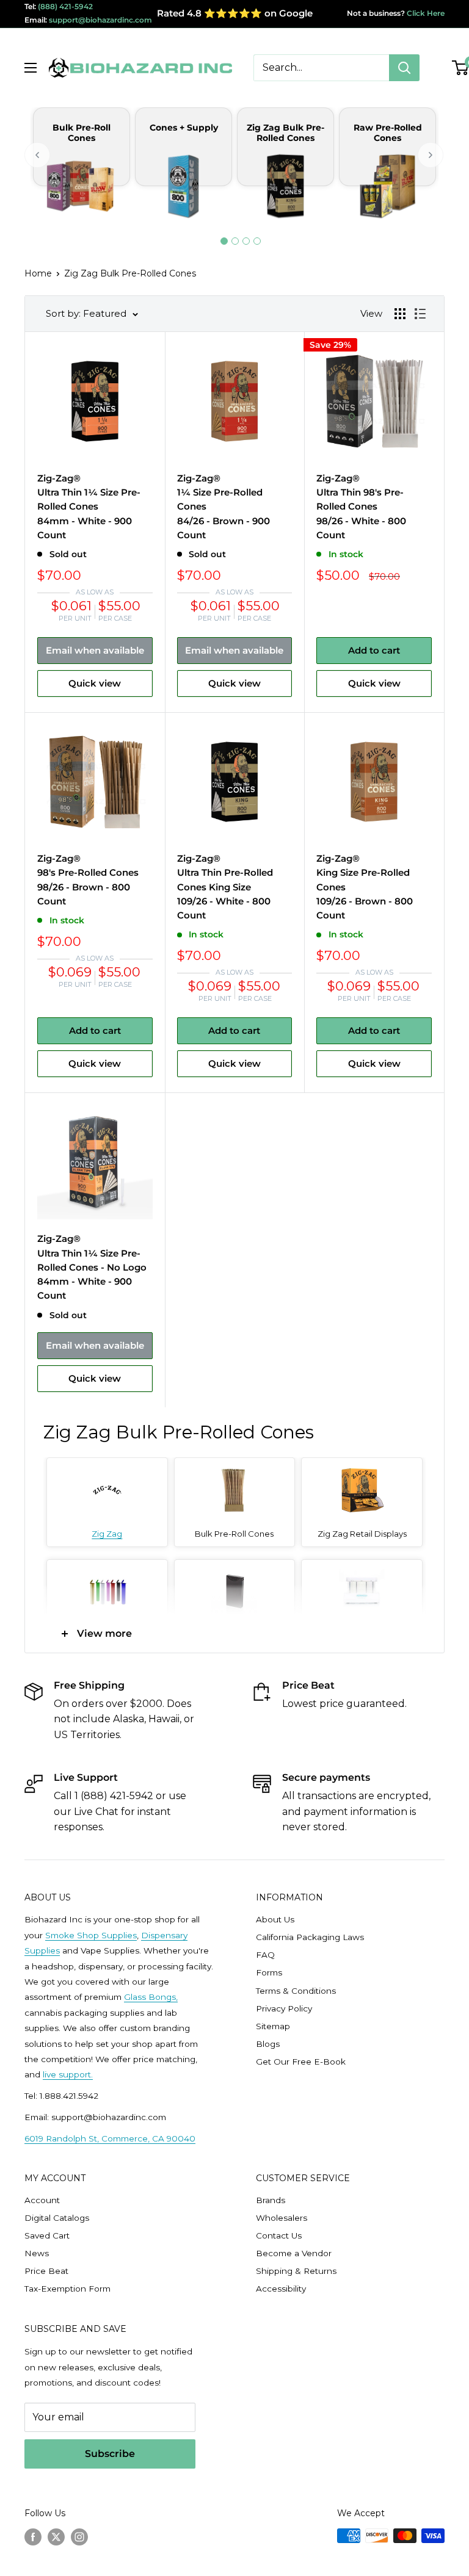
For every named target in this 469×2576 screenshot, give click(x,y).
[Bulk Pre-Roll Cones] (234, 1475)
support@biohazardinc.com (100, 20)
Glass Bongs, (151, 1997)
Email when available (95, 650)
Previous (38, 155)
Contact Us (279, 2235)
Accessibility (281, 2289)
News (37, 2253)
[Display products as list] (420, 314)
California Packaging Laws (310, 1937)
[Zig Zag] (107, 1475)
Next (431, 155)
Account (42, 2200)
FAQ (265, 1955)
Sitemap (273, 2026)
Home (38, 273)
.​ (92, 2074)
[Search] (404, 68)
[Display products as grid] (400, 314)
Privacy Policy (284, 2008)
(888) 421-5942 (65, 6)
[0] (461, 68)
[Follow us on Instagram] (79, 2537)
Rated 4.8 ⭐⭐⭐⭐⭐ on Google (235, 13)
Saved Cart (47, 2235)
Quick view (95, 683)
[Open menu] (31, 68)
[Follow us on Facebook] (33, 2537)
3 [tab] (246, 241)
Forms (269, 1972)
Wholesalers (282, 2218)
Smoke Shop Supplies (91, 1935)
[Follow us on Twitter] (56, 2537)
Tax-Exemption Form (67, 2289)
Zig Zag (107, 1534)
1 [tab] (224, 241)
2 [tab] (235, 241)
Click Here (425, 13)
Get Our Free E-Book (301, 2062)
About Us (275, 1919)
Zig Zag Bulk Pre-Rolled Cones (130, 273)
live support (67, 2074)
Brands (271, 2200)
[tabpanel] (82, 171)
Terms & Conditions (296, 1991)
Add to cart (374, 650)
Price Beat (46, 2271)
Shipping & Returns (296, 2271)
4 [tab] (257, 241)
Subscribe (110, 2454)
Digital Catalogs (57, 2218)
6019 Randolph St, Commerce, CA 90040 (110, 2138)
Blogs (268, 2044)
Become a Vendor (294, 2253)
